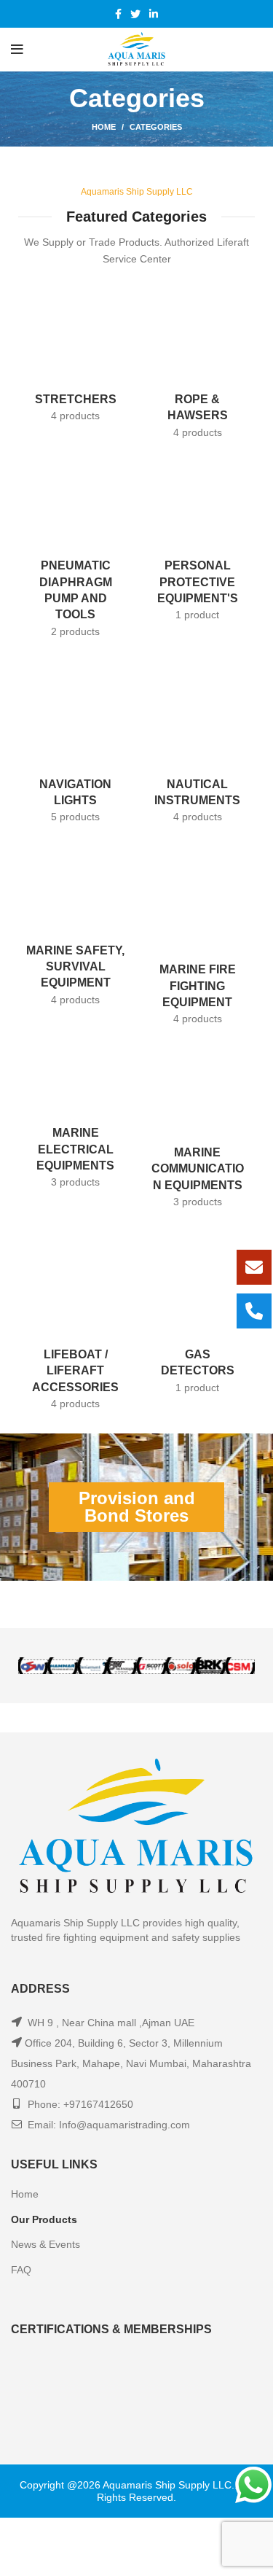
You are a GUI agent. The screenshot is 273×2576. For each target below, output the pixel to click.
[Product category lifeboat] (76, 1273)
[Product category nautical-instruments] (198, 734)
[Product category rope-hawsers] (198, 368)
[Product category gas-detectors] (198, 1265)
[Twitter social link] (135, 14)
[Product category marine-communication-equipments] (198, 1091)
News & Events (45, 2187)
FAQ (21, 2211)
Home (104, 127)
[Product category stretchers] (76, 360)
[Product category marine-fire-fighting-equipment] (198, 908)
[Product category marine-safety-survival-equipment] (76, 908)
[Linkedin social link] (154, 14)
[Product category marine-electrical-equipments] (76, 1081)
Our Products (44, 2161)
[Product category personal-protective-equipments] (198, 542)
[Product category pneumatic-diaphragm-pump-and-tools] (76, 551)
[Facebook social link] (118, 14)
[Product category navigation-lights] (76, 734)
